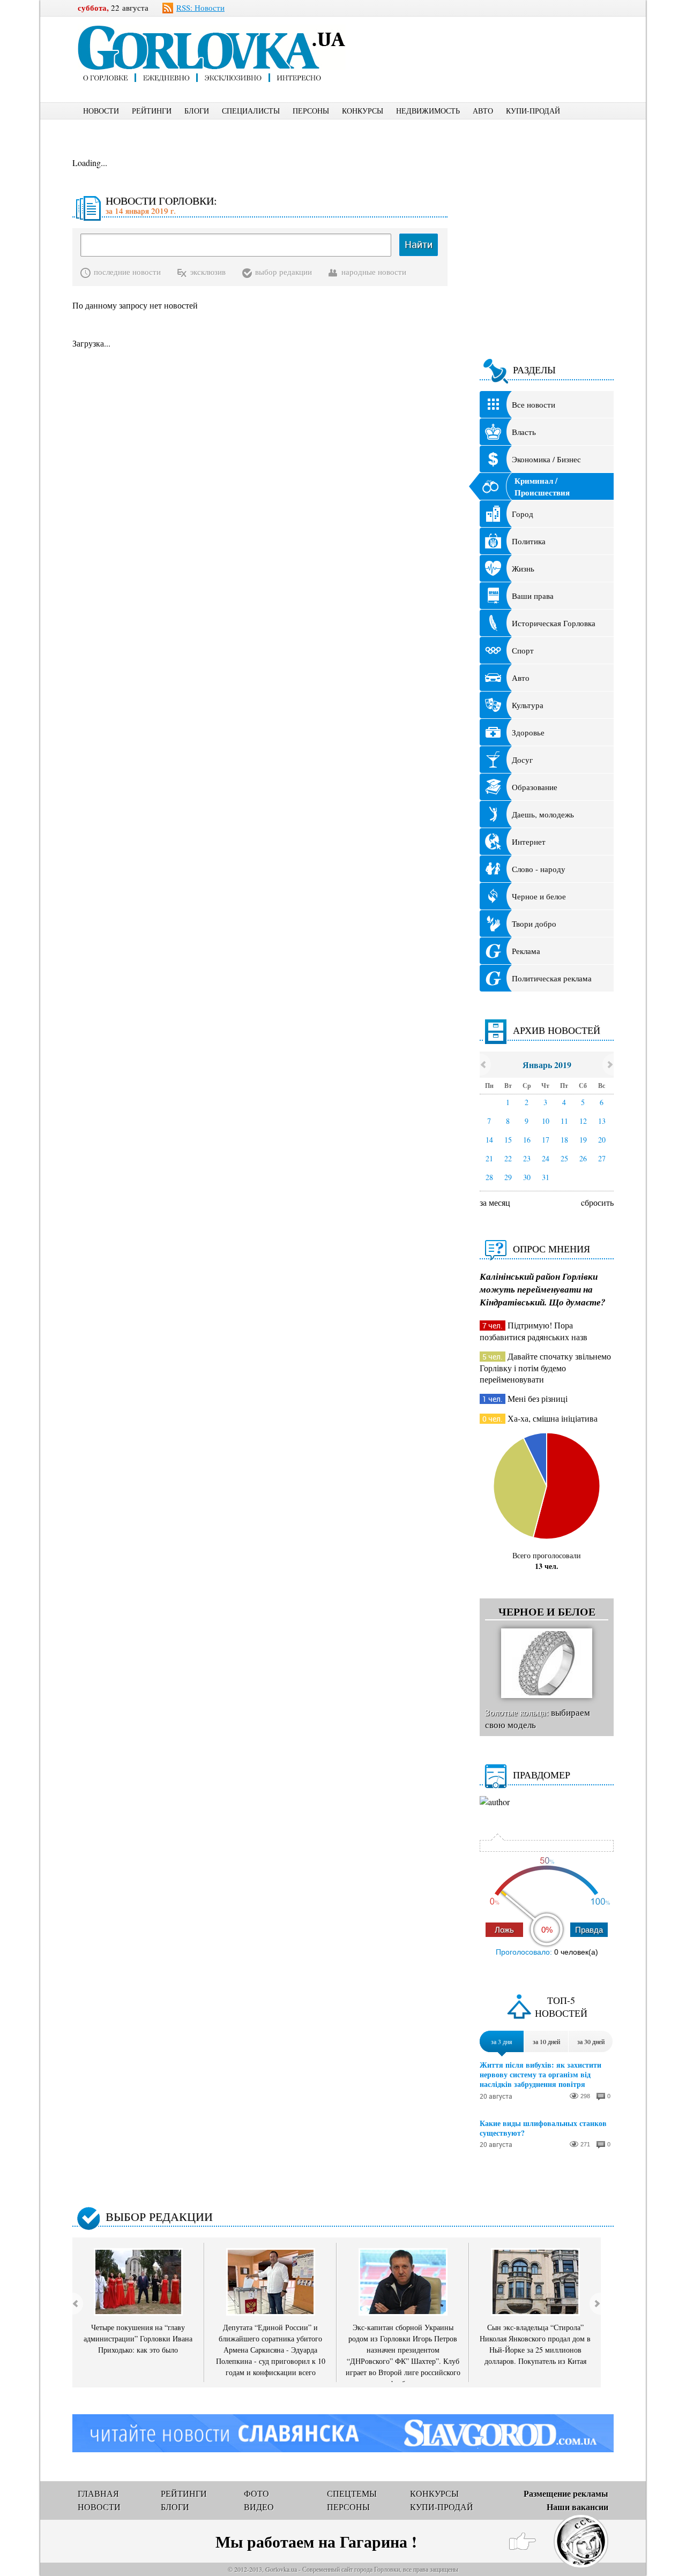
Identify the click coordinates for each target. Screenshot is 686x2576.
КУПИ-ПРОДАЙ (533, 111)
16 (527, 1140)
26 (583, 1158)
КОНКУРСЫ (363, 111)
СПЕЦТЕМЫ (352, 2493)
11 (564, 1121)
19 (583, 1140)
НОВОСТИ (101, 111)
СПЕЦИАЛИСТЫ (251, 111)
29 (508, 1177)
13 (602, 1121)
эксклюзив (208, 272)
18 (564, 1140)
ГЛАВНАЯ (98, 2493)
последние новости (127, 272)
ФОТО (256, 2493)
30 (527, 1177)
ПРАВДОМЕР (542, 1775)
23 (527, 1158)
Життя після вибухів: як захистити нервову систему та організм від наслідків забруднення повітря (540, 2075)
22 (508, 1158)
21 (489, 1158)
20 (602, 1140)
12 (583, 1121)
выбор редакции (284, 272)
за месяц (495, 1202)
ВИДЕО (259, 2507)
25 (564, 1158)
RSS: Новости (200, 7)
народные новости (374, 272)
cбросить (597, 1202)
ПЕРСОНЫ (311, 111)
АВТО (483, 111)
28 (489, 1177)
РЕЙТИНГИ (152, 111)
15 (508, 1140)
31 (546, 1177)
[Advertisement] (498, 41)
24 (546, 1158)
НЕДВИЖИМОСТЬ (428, 111)
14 (489, 1140)
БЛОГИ (197, 111)
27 (602, 1158)
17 (546, 1140)
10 (546, 1121)
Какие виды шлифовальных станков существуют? (543, 2128)
